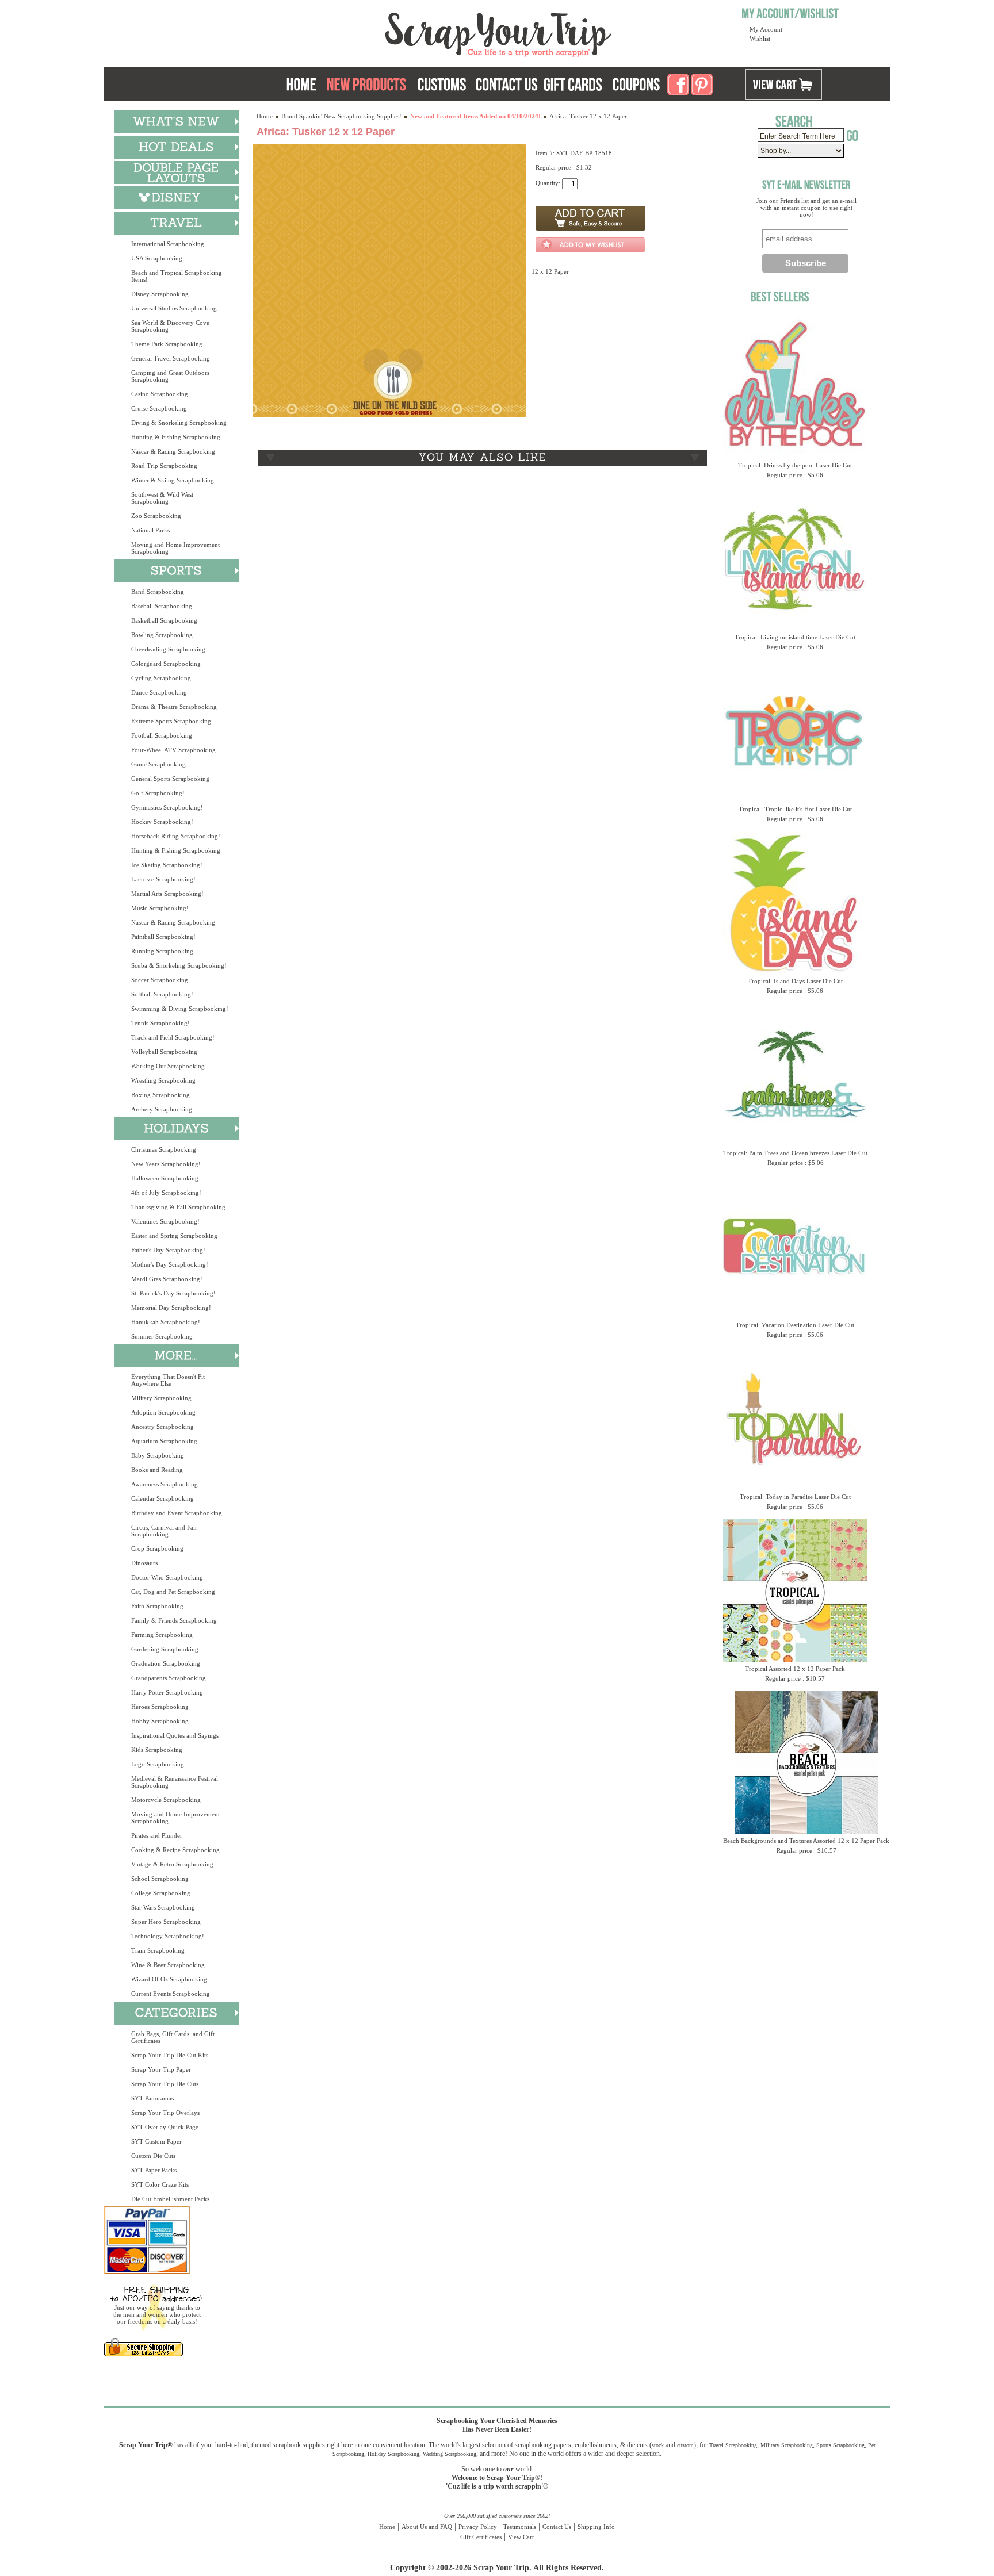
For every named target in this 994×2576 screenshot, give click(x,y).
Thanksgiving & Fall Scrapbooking (178, 1207)
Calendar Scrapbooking (163, 1498)
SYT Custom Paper (156, 2141)
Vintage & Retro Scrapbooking (172, 1864)
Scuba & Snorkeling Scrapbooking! (179, 965)
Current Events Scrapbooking (171, 1994)
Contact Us (557, 2527)
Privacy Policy (478, 2527)
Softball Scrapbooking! (162, 994)
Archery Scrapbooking (162, 1109)
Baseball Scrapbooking (162, 606)
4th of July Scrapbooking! (166, 1193)
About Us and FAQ (427, 2527)
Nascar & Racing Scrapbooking (173, 451)
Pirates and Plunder (157, 1835)
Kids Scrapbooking (157, 1750)
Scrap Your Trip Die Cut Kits (170, 2055)
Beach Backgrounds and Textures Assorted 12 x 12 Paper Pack (806, 1841)
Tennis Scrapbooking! (160, 1023)
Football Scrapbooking (162, 735)
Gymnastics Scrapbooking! (167, 807)
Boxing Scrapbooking (160, 1095)
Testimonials (520, 2527)
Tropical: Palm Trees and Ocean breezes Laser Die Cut (795, 1153)
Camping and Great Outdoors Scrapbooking (170, 376)
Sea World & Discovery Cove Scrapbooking (170, 326)
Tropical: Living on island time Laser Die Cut (795, 637)
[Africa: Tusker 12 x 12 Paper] (389, 415)
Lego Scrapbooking (158, 1764)
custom (685, 2445)
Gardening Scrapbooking (165, 1649)
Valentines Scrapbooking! (165, 1221)
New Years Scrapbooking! (166, 1164)
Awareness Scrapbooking (165, 1484)
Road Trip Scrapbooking (164, 466)
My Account (766, 29)
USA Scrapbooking (157, 258)
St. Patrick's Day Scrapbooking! (173, 1293)
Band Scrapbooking (158, 592)
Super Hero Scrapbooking (166, 1922)
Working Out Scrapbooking (168, 1066)
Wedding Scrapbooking (450, 2454)
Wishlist (760, 39)
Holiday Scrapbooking (393, 2454)
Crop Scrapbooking (157, 1548)
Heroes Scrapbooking (160, 1707)
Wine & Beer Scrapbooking (168, 1965)
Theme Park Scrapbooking (167, 344)
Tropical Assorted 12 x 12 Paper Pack (795, 1669)
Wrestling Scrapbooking (163, 1080)
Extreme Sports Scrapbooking (171, 721)
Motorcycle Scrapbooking (166, 1800)
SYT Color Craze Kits (160, 2184)
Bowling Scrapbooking (162, 635)
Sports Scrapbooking (840, 2445)
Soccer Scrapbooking (160, 980)
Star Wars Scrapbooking (163, 1907)
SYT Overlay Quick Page (165, 2127)
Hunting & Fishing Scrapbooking (176, 437)
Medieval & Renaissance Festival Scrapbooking (175, 1782)
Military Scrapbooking (161, 1398)
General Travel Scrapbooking (171, 358)
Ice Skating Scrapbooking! (167, 865)
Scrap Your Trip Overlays (165, 2113)
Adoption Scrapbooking (163, 1412)
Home (265, 116)
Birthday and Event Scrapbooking (177, 1513)
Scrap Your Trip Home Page (420, 32)
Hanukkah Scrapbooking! (166, 1322)
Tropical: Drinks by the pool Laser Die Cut (795, 465)
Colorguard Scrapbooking (166, 664)
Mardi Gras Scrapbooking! (167, 1279)
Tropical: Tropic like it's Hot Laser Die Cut (795, 809)
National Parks (150, 530)
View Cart (521, 2537)
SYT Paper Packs (154, 2170)
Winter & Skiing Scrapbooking (173, 480)
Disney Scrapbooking (160, 294)
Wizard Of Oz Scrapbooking (169, 1979)
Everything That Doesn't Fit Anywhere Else (168, 1380)
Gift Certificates (481, 2537)
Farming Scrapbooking (162, 1635)
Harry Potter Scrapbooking (167, 1692)
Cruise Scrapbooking (159, 408)
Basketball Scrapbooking (164, 620)
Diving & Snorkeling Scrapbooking (179, 423)
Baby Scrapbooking (158, 1455)
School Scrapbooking (160, 1879)
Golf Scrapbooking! (158, 793)
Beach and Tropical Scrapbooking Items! (177, 276)
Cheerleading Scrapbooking (168, 649)
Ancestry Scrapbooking (163, 1427)
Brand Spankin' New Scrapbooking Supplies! (341, 116)
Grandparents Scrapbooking (169, 1678)
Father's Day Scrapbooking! (168, 1250)
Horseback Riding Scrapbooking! (176, 836)
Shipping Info (596, 2527)
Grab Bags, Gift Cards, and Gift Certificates (173, 2037)
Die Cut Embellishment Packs (170, 2199)
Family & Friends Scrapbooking (174, 1620)
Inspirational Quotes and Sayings (175, 1735)
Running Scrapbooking (162, 951)
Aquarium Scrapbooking (164, 1441)
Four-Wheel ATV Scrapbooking (173, 750)
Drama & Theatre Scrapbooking (174, 707)
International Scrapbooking (168, 244)
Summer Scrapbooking (162, 1336)
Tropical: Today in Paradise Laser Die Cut (795, 1497)
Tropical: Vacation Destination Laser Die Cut (795, 1325)
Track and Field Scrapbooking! (173, 1037)
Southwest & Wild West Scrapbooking (162, 498)
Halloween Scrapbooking (165, 1178)
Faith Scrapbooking (157, 1606)
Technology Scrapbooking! (168, 1936)
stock (658, 2445)
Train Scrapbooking (158, 1950)
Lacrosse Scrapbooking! (163, 879)
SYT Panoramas (152, 2098)
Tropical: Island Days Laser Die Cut (795, 981)
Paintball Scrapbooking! (163, 937)
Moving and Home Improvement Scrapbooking (175, 548)
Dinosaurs (144, 1563)
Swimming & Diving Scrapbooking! (180, 1009)
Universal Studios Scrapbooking (174, 308)
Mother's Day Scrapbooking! (170, 1264)
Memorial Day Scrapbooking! (171, 1308)
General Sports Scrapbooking (170, 779)
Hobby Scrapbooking (160, 1721)
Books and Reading (157, 1470)
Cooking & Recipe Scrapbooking (175, 1850)
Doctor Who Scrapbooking (167, 1577)
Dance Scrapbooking (159, 692)
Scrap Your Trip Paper (161, 2069)
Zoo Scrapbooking (156, 516)
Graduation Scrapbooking (166, 1663)
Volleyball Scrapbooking (164, 1052)
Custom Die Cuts (153, 2156)
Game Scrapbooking (158, 764)
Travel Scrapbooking (733, 2445)
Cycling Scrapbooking (161, 678)
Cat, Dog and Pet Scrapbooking (173, 1592)
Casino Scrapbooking (160, 394)
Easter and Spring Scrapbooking (174, 1236)
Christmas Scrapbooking (164, 1149)
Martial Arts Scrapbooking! (167, 894)
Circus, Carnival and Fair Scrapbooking (164, 1531)
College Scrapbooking (161, 1893)
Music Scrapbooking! (160, 908)
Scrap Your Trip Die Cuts (165, 2084)
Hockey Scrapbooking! (162, 822)
